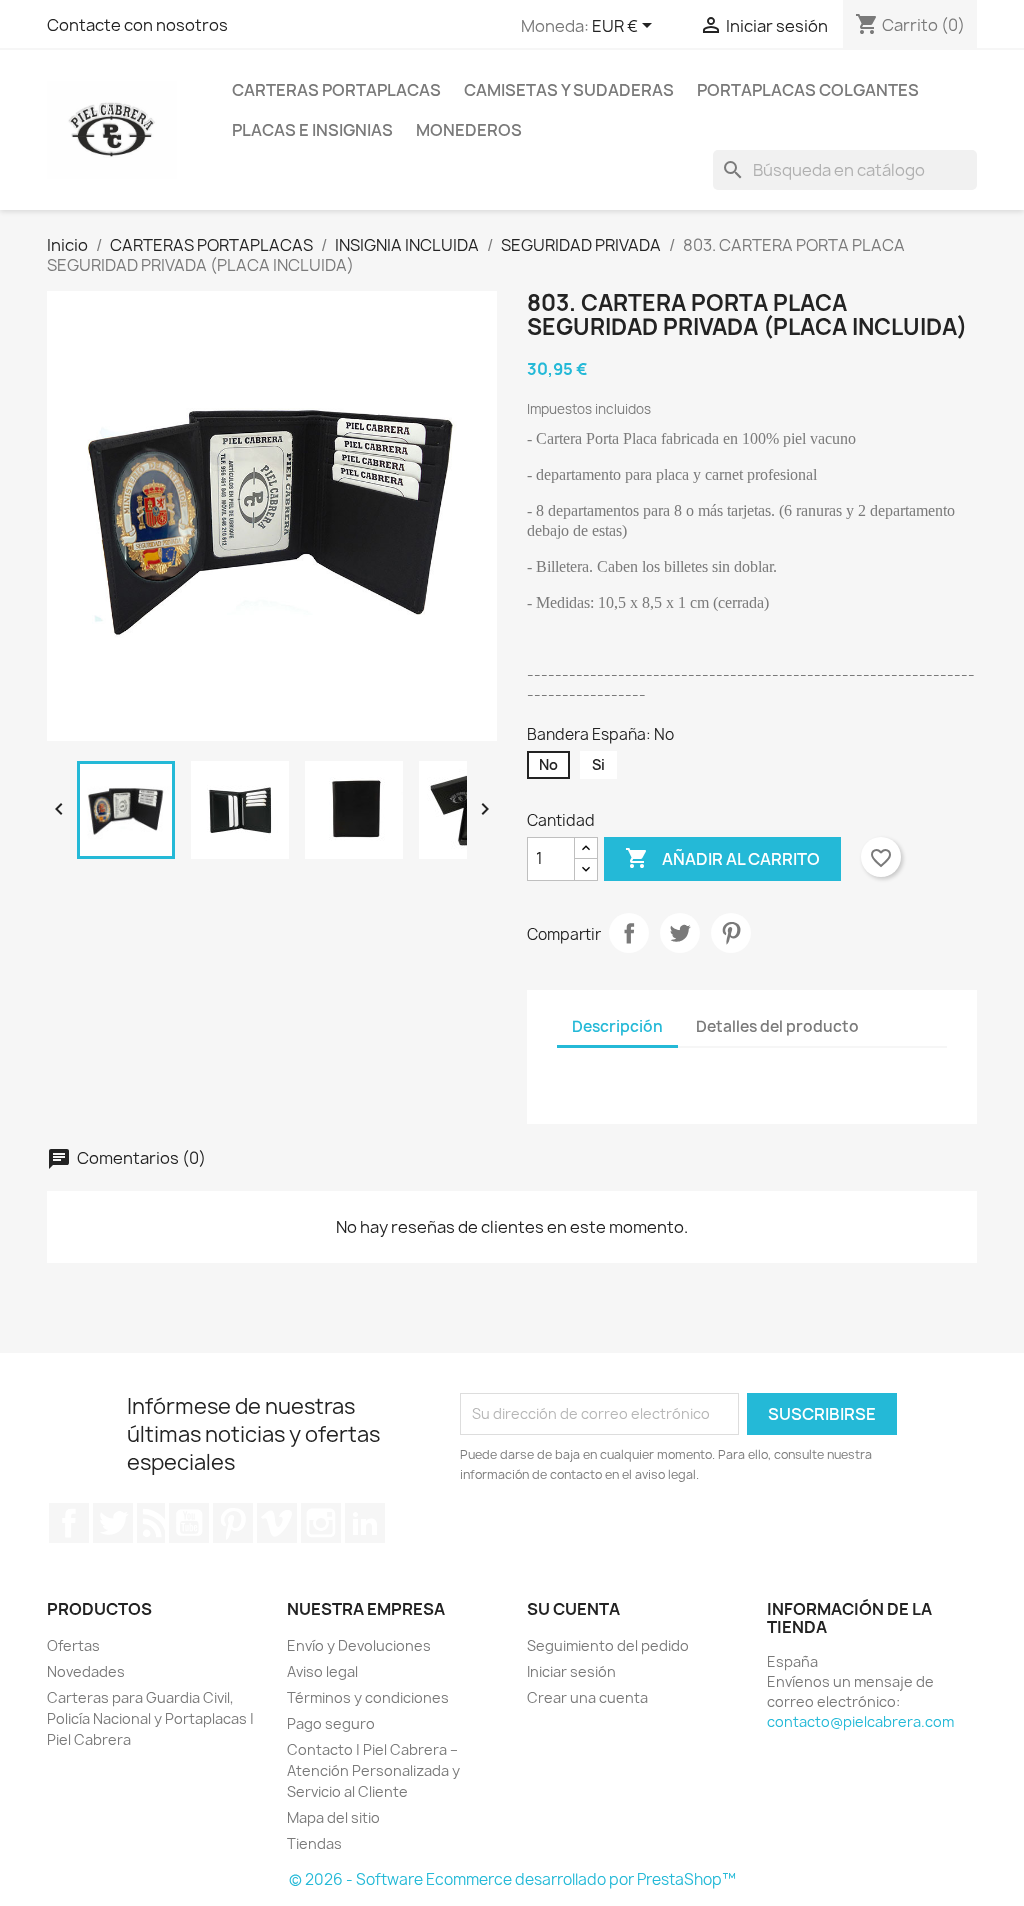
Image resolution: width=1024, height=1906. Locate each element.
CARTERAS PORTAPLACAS (336, 90)
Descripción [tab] (617, 1026)
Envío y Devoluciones (359, 1645)
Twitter (113, 1523)
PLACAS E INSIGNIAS (312, 130)
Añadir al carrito (722, 858)
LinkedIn (365, 1523)
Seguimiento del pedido (608, 1645)
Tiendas (314, 1843)
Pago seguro (331, 1723)
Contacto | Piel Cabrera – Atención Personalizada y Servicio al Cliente (373, 1770)
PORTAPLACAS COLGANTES (808, 90)
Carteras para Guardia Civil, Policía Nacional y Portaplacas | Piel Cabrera (150, 1718)
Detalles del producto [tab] (777, 1026)
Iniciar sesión (571, 1671)
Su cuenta (573, 1609)
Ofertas (73, 1645)
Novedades (86, 1671)
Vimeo (277, 1523)
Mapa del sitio (333, 1817)
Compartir (629, 933)
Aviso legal (322, 1671)
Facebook (69, 1523)
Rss (151, 1523)
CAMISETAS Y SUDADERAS (569, 90)
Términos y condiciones (368, 1697)
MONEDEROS (469, 130)
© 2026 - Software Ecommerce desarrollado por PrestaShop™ (512, 1879)
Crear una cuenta (587, 1697)
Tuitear (680, 933)
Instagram (321, 1523)
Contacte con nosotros (137, 25)
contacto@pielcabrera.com (860, 1721)
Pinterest (731, 933)
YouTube (189, 1523)
